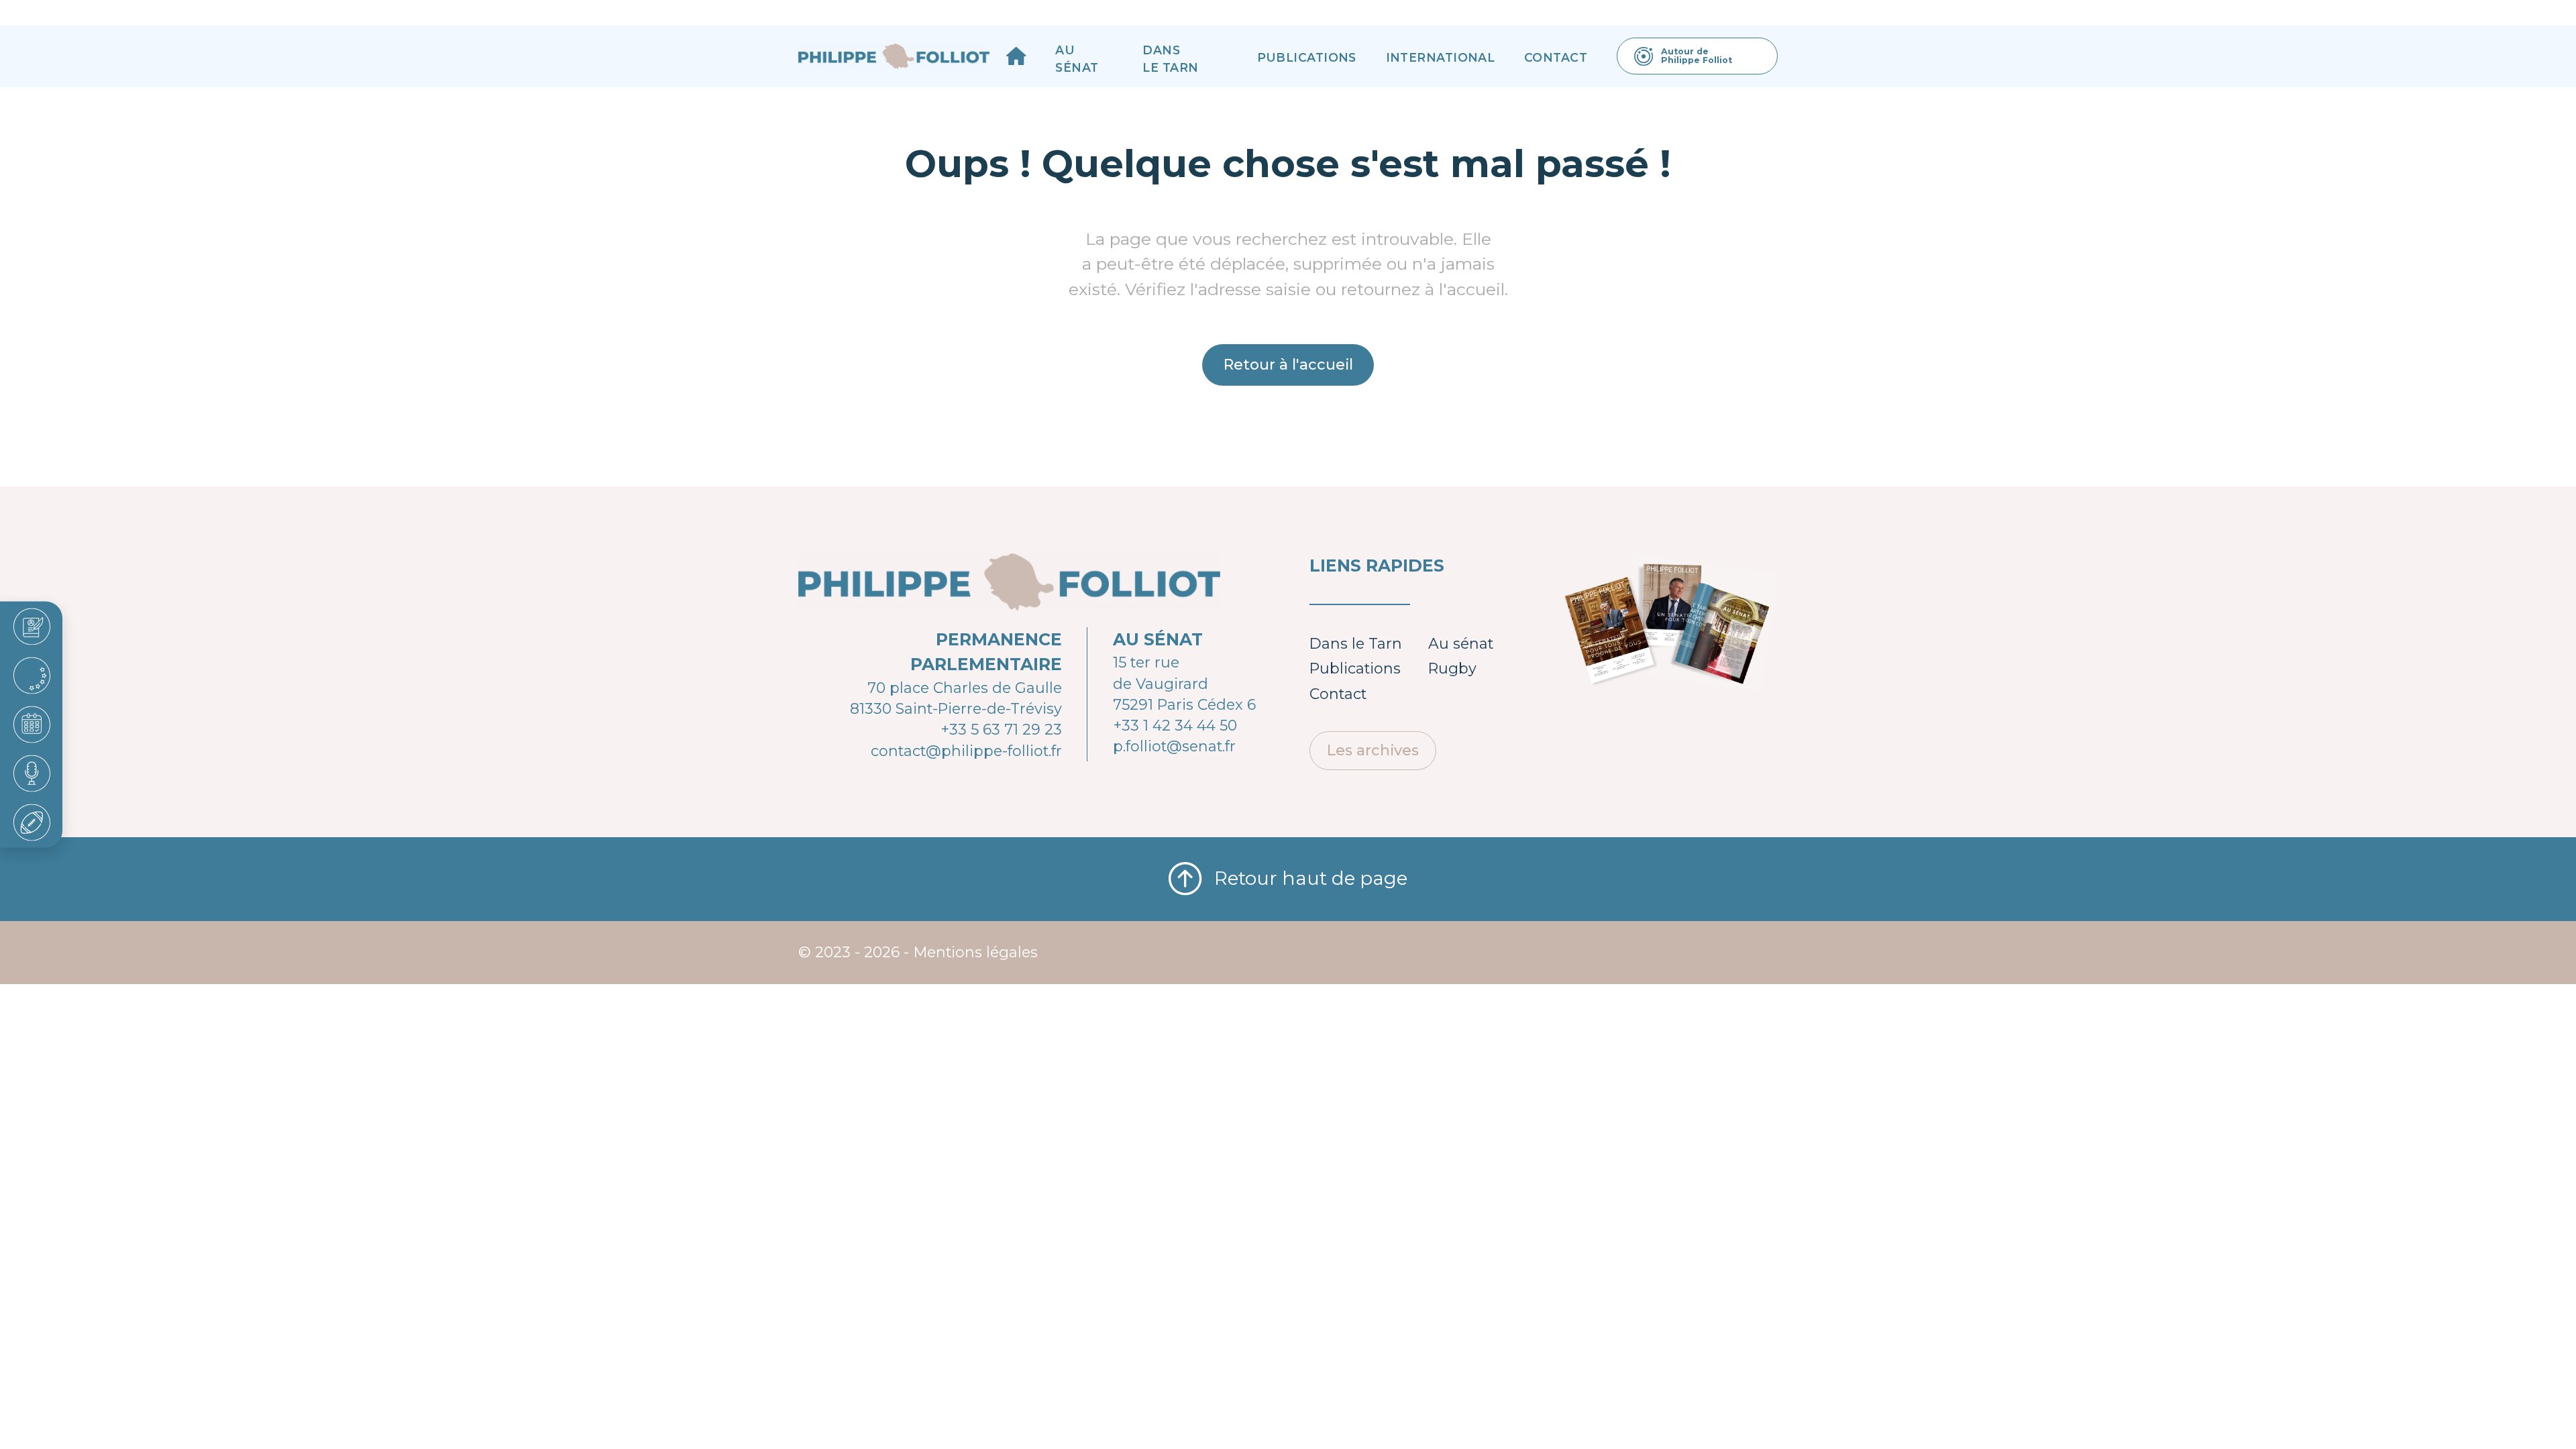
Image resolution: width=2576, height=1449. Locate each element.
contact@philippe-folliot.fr (966, 751)
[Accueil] (1016, 56)
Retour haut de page (1311, 878)
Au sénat (1077, 59)
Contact (1556, 57)
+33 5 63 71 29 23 (1001, 729)
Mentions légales (976, 952)
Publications (1307, 57)
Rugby (1452, 668)
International (1441, 57)
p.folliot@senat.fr (1174, 746)
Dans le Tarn (1170, 59)
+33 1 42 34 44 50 (1175, 725)
